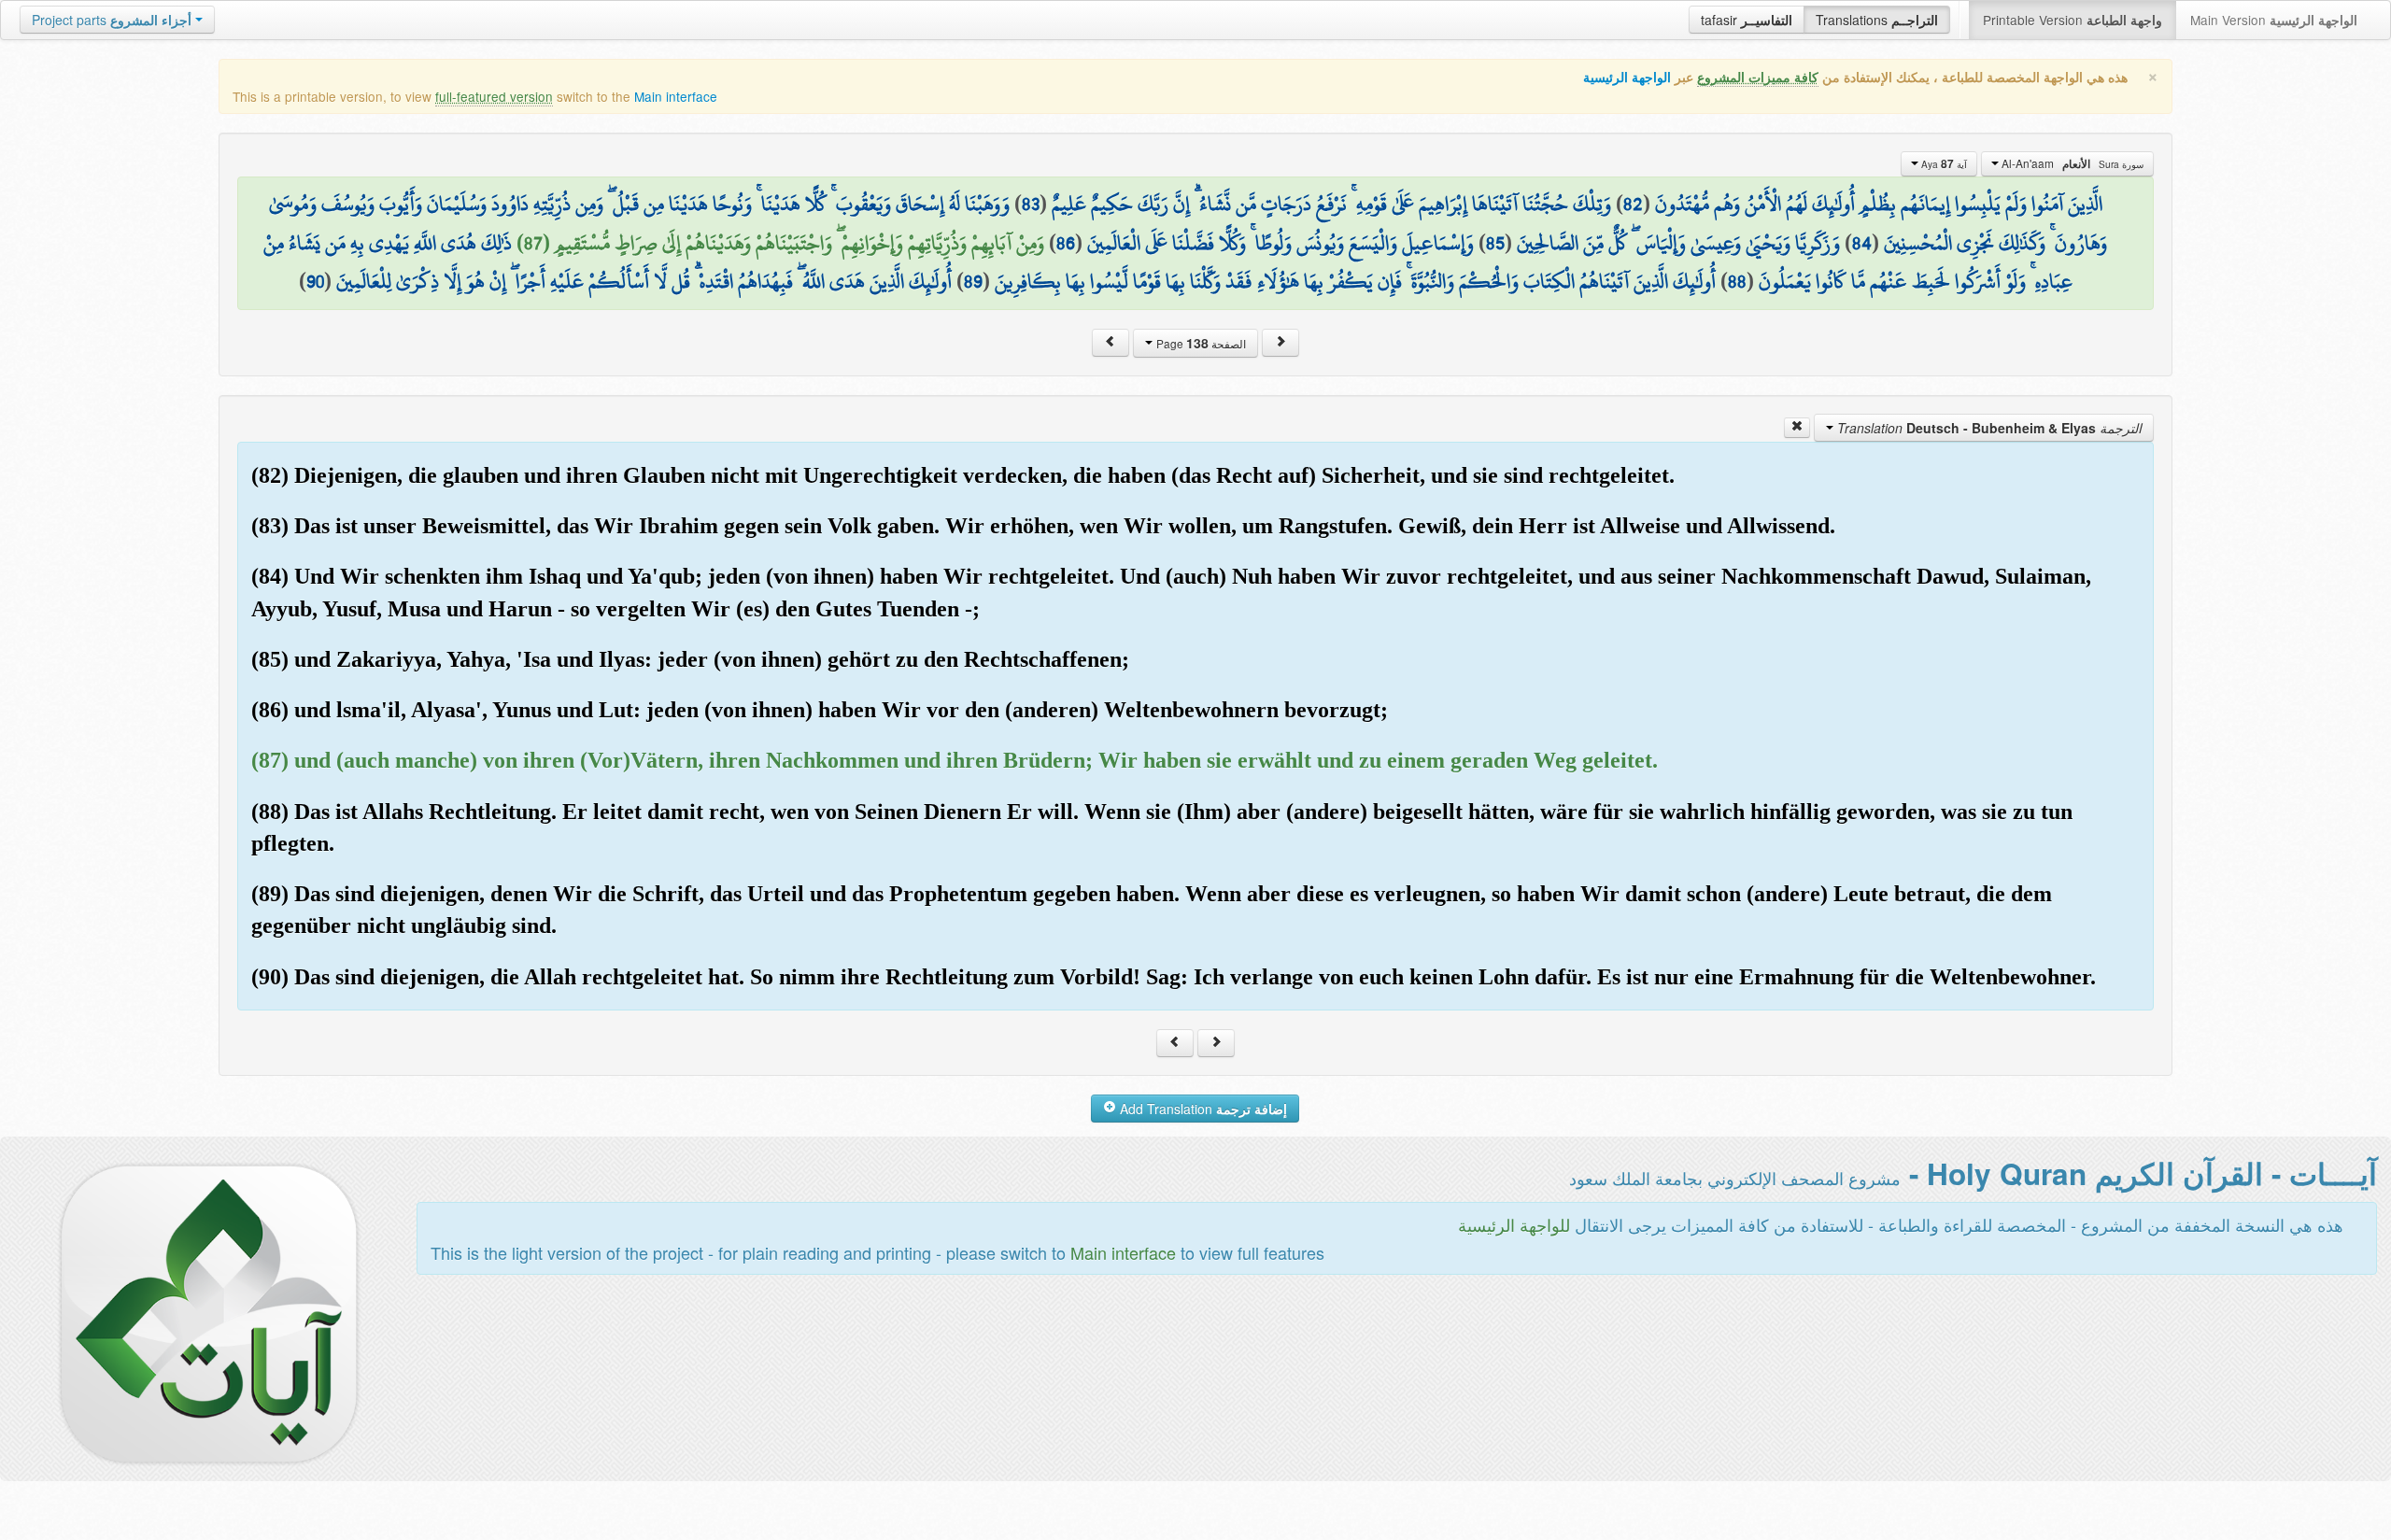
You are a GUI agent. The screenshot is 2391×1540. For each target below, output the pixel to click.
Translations (1877, 20)
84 (1862, 243)
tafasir (1747, 20)
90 (315, 281)
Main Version (2274, 20)
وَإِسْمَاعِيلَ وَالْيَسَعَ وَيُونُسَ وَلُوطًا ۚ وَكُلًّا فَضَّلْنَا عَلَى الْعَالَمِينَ (1280, 243)
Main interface (676, 96)
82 (1633, 204)
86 (1066, 243)
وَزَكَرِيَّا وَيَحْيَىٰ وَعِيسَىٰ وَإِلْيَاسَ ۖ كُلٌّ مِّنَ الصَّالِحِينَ (1678, 243)
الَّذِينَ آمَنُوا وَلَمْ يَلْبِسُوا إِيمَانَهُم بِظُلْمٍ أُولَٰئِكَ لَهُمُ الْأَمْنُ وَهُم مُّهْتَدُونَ (1879, 204)
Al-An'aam (2071, 163)
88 (1737, 281)
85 (1495, 243)
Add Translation (1202, 1109)
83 (1031, 204)
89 (973, 281)
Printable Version (2073, 20)
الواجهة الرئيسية (1627, 77)
